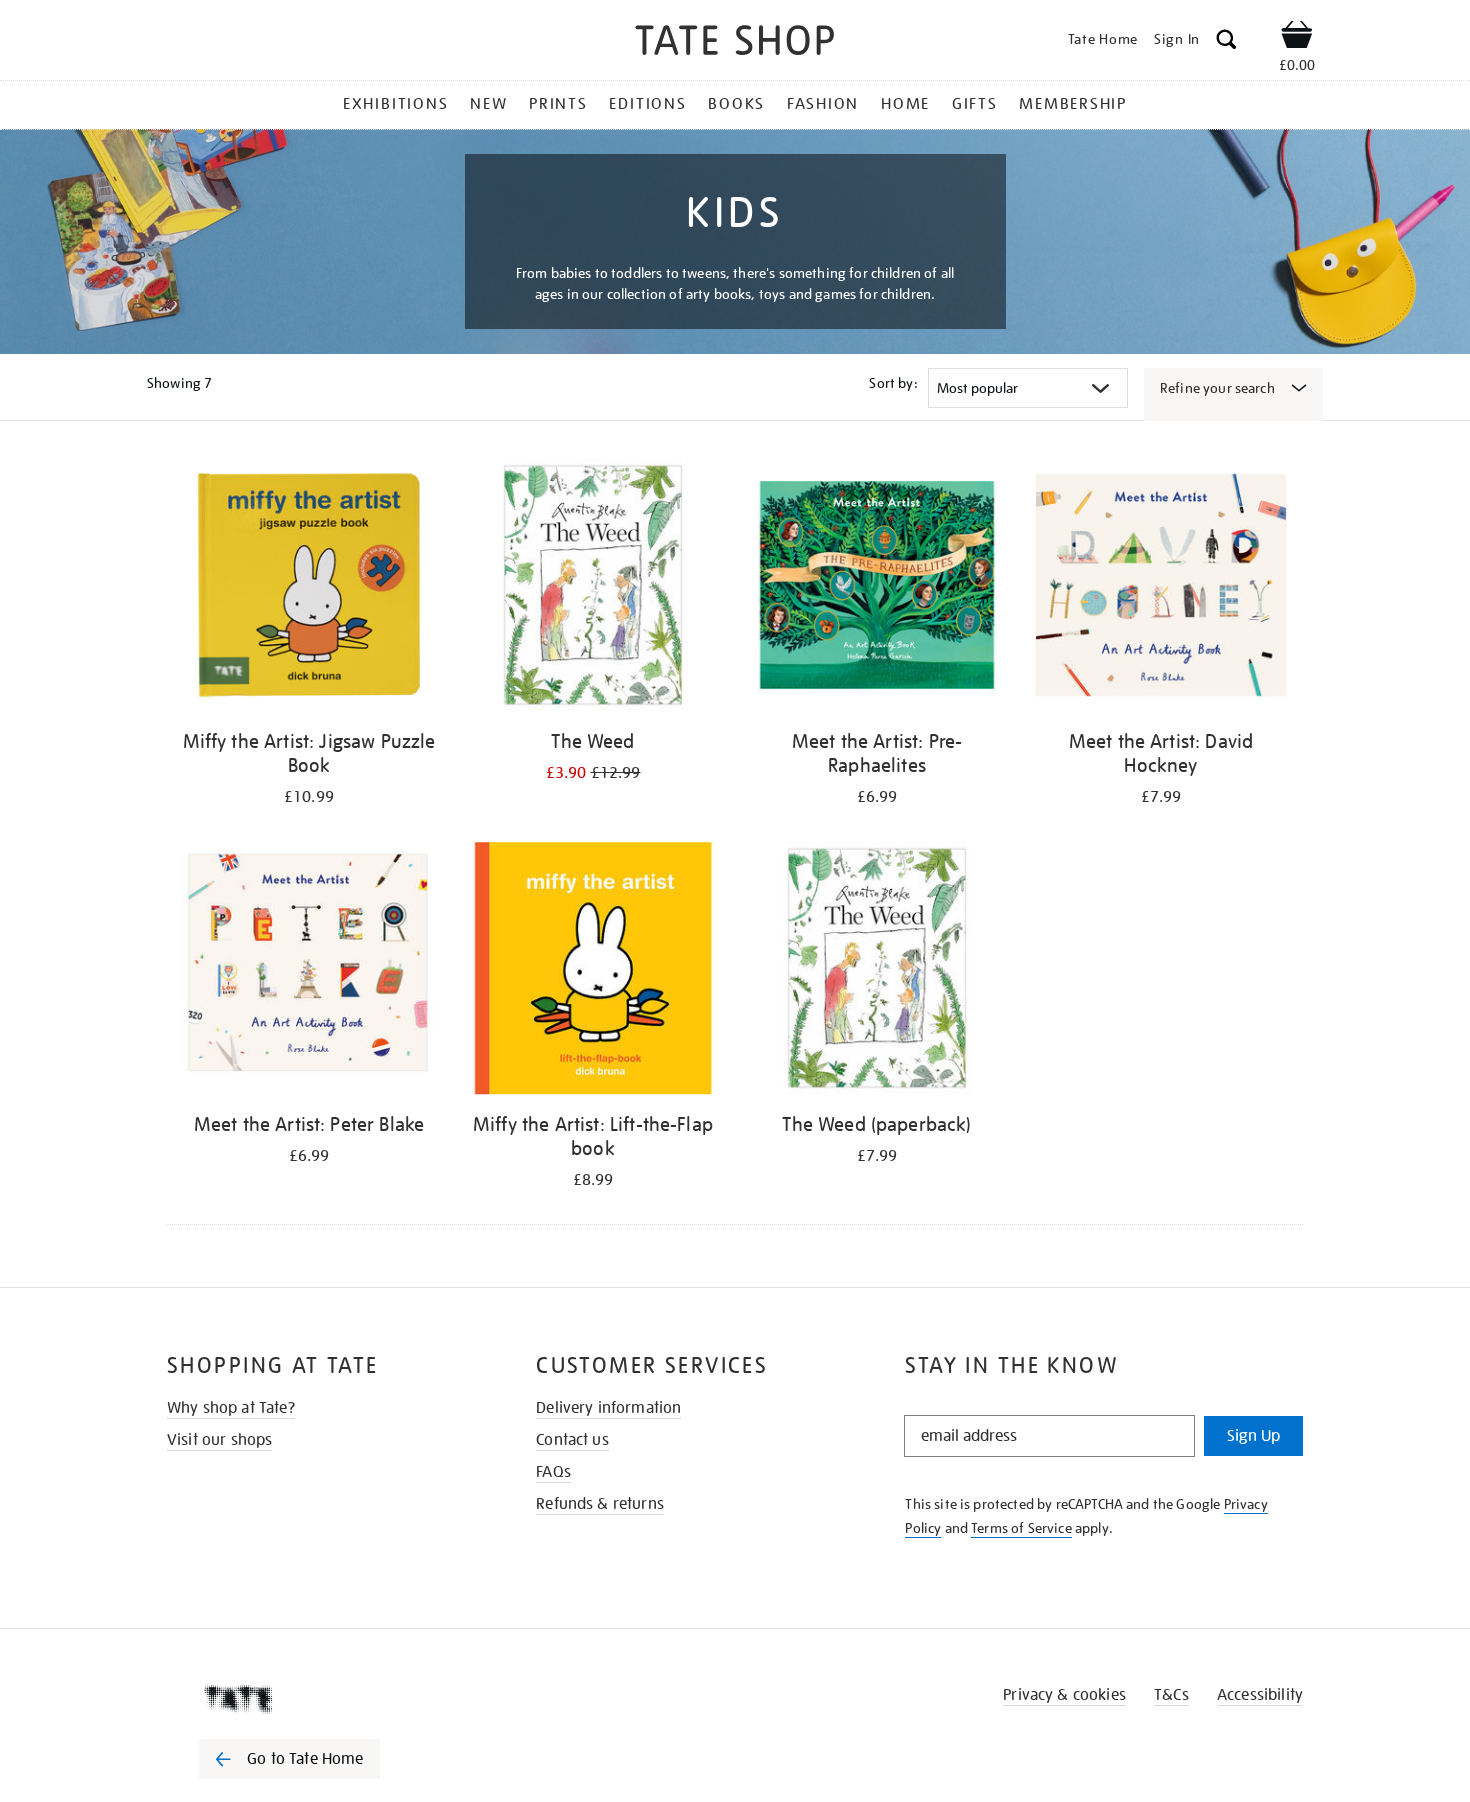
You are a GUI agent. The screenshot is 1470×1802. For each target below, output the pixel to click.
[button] (1226, 42)
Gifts (975, 104)
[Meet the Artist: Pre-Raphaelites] (877, 588)
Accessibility (1260, 1695)
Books (736, 104)
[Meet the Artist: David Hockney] (1161, 588)
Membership (1073, 104)
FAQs (553, 1472)
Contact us (572, 1440)
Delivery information (608, 1408)
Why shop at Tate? (231, 1408)
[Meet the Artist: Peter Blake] (309, 971)
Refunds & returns (600, 1504)
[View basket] (1297, 38)
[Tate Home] (325, 1699)
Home (905, 104)
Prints (558, 104)
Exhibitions (395, 104)
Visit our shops (219, 1440)
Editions (647, 104)
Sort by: (893, 383)
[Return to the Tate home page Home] (735, 43)
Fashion (823, 104)
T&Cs (1171, 1695)
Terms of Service (1021, 1528)
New (488, 104)
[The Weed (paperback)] (877, 971)
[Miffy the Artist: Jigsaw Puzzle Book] (309, 588)
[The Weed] (593, 588)
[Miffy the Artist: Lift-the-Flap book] (593, 971)
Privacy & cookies (1064, 1695)
